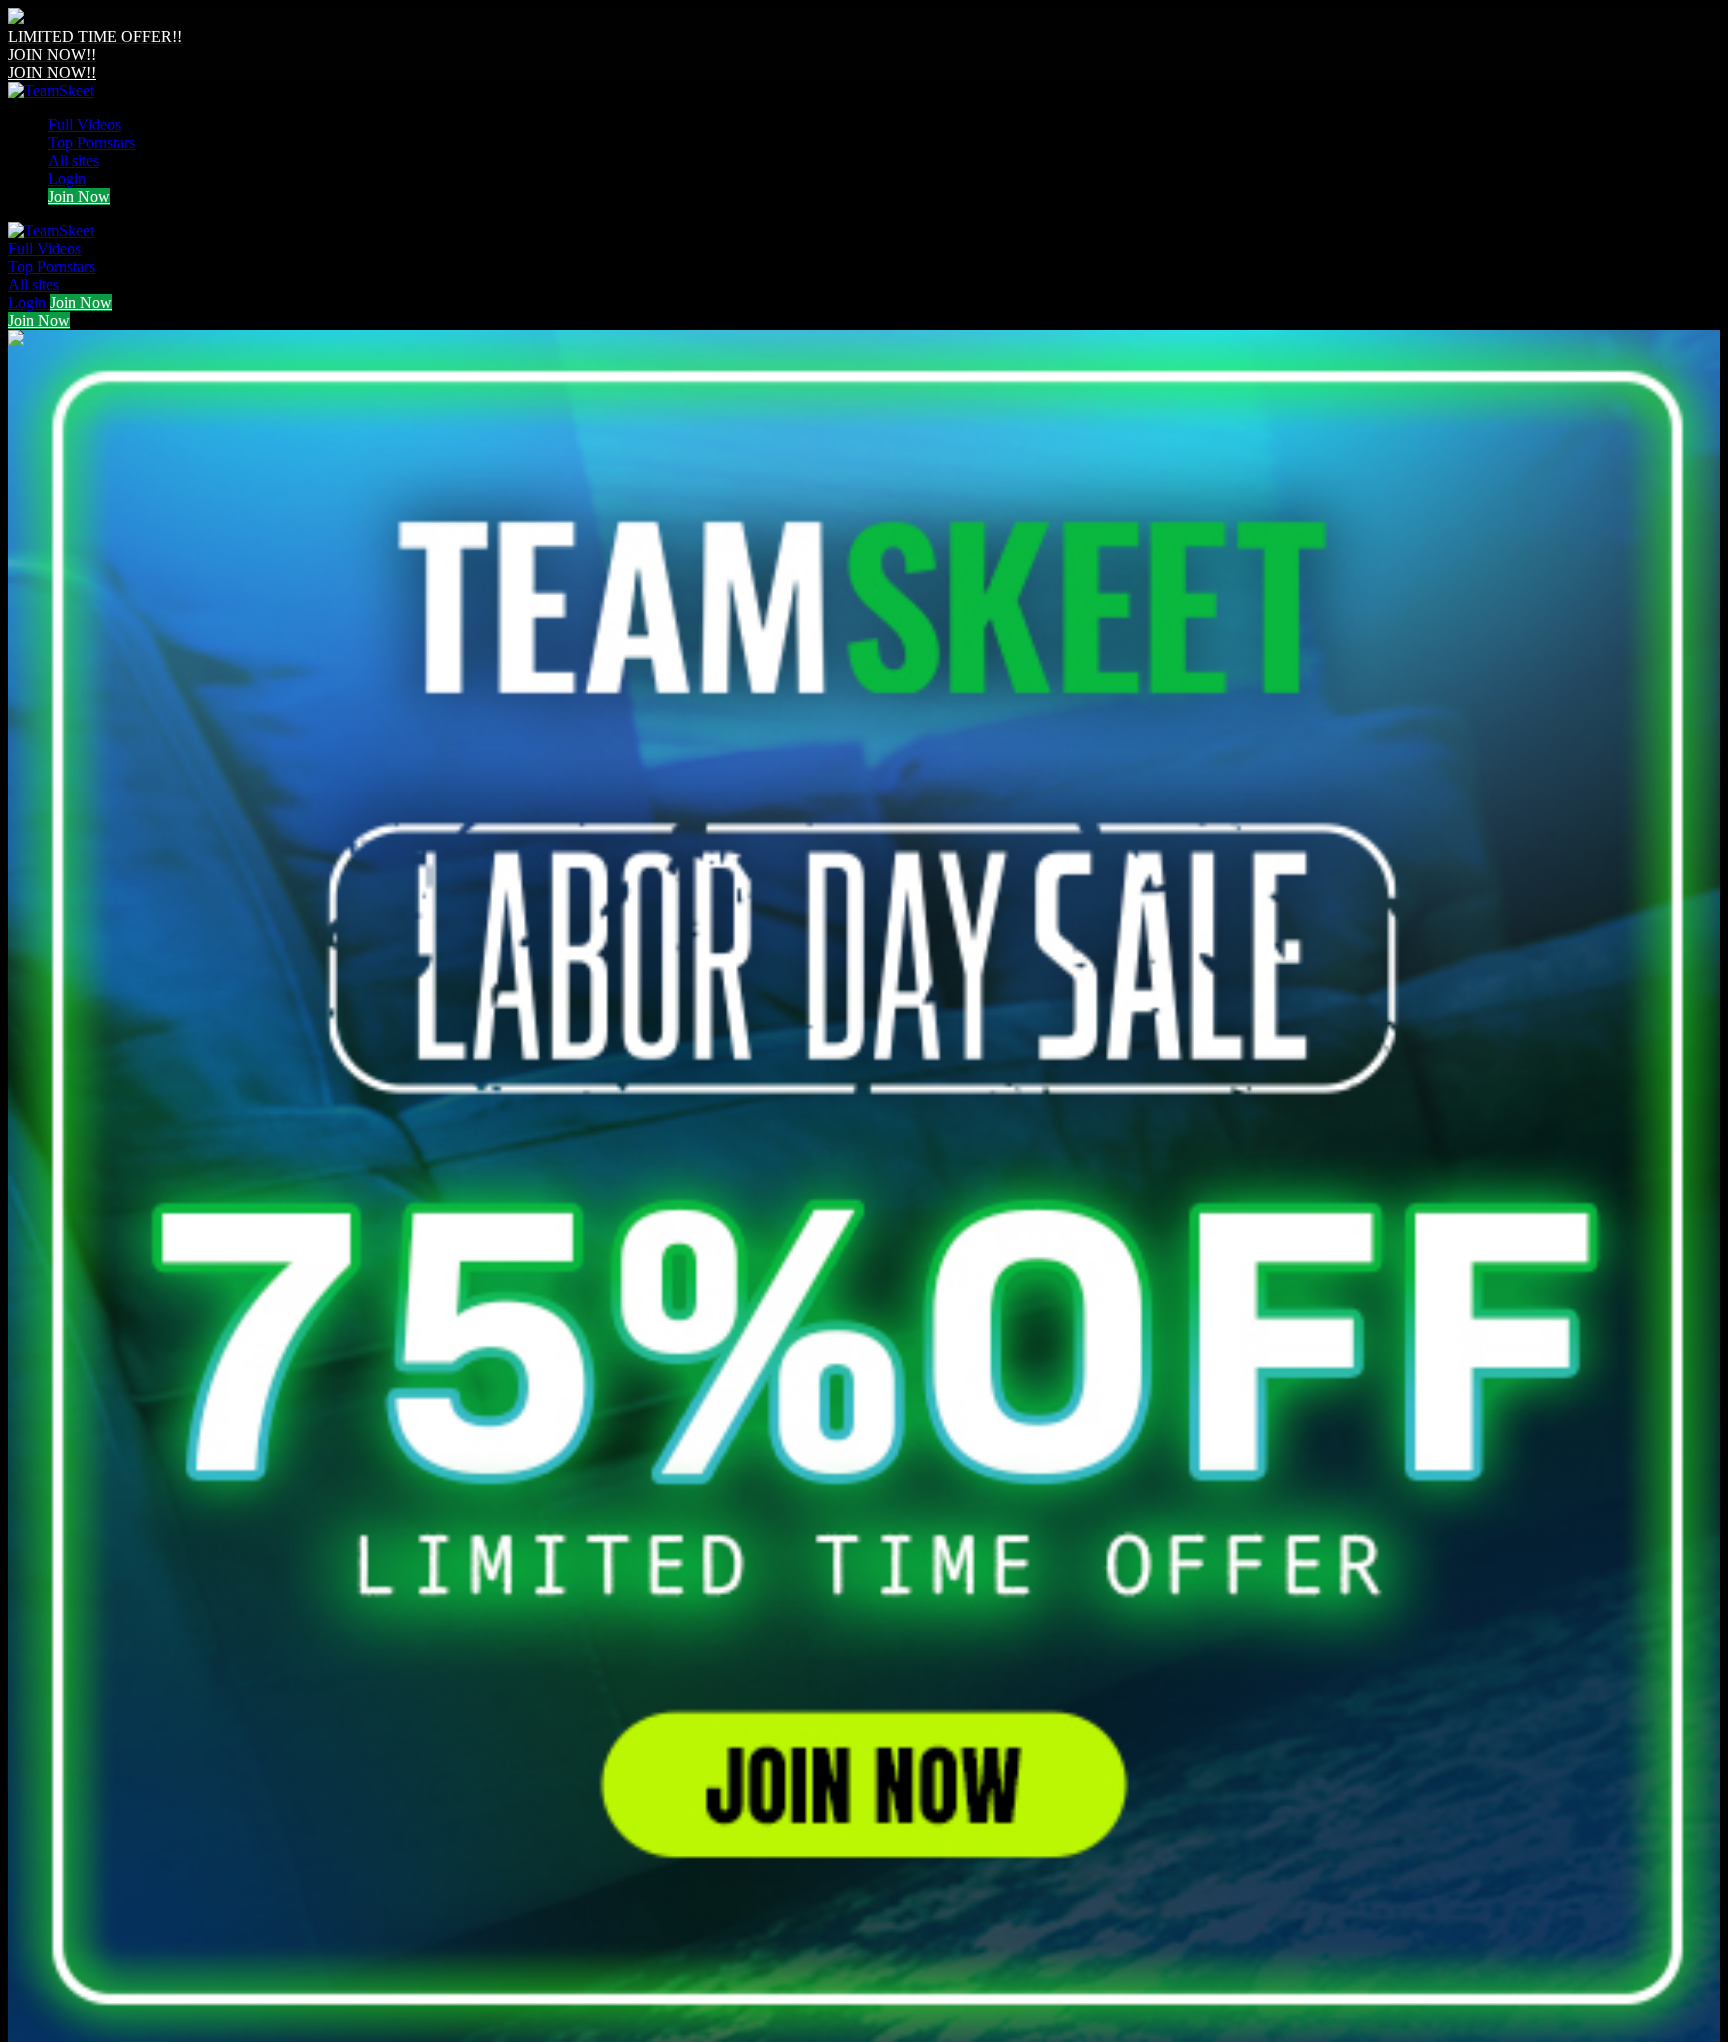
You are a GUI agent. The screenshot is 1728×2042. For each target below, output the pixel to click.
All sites (73, 160)
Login (67, 178)
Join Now (79, 196)
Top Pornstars (91, 142)
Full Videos (84, 124)
